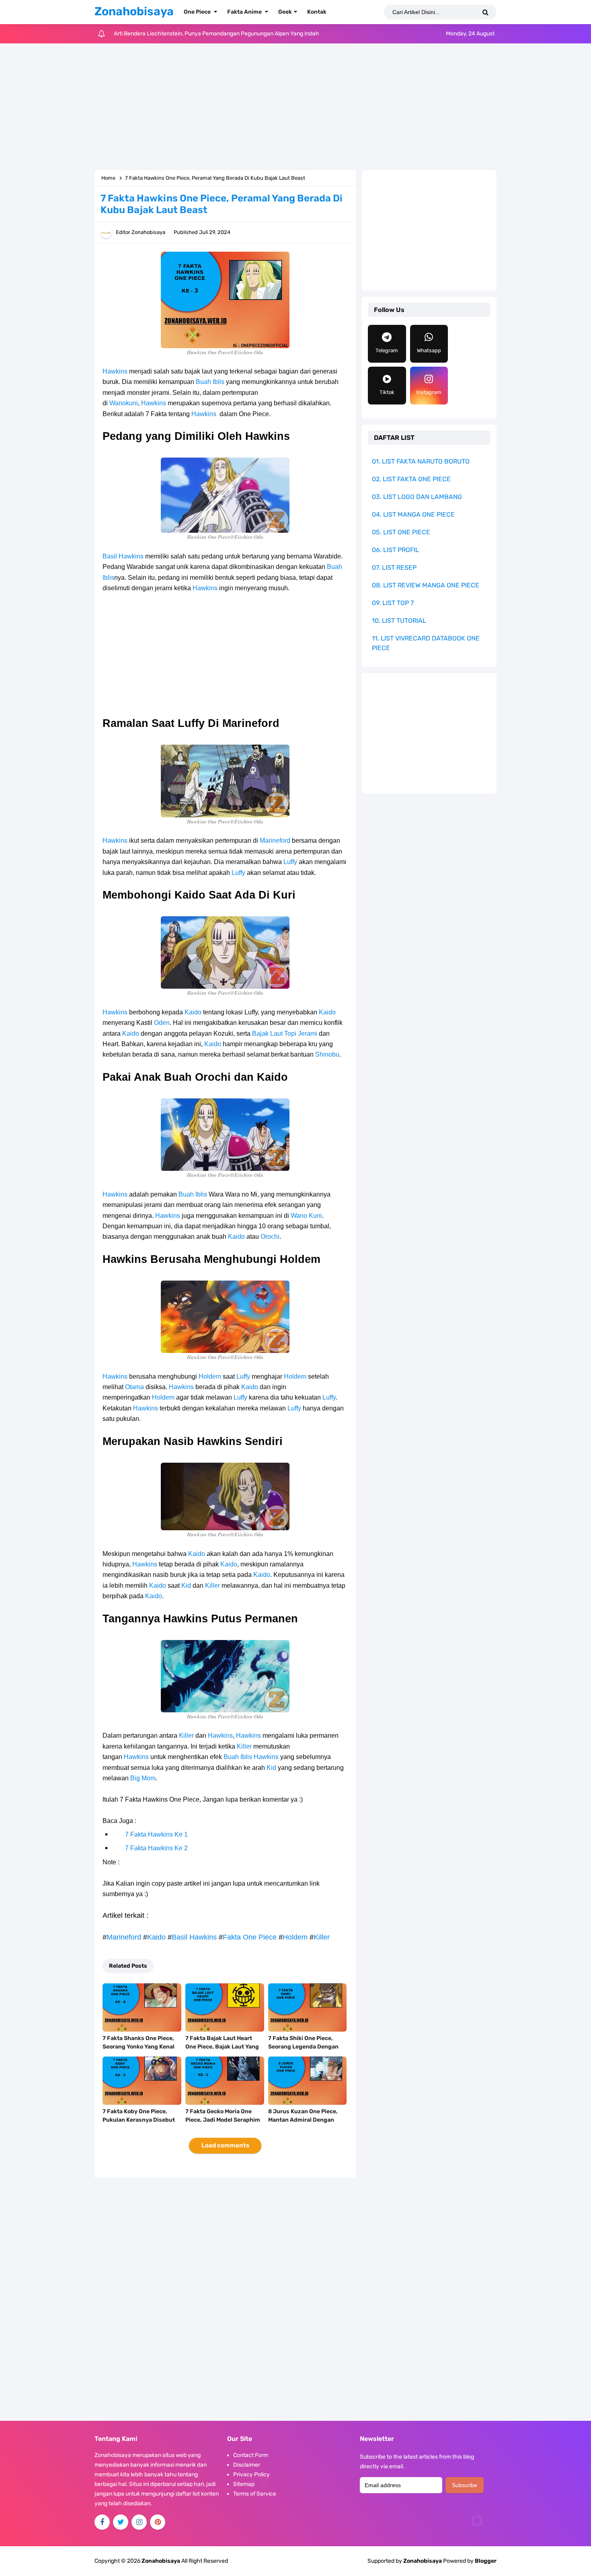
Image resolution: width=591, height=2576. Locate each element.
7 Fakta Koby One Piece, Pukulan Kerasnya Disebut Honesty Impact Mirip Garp (139, 2120)
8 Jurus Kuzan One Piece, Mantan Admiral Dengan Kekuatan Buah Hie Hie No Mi (307, 2120)
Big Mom (143, 1778)
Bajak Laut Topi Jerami (285, 1033)
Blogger (486, 2561)
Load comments (225, 2145)
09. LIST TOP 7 (393, 603)
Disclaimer (247, 2465)
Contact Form (251, 2455)
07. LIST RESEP (394, 568)
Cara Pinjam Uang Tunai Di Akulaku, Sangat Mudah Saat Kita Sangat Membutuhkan (219, 34)
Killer (212, 1586)
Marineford (275, 841)
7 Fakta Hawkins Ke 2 (156, 1848)
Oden (162, 1023)
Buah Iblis (210, 382)
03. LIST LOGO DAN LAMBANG (417, 497)
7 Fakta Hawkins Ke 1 (156, 1834)
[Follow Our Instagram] (139, 2522)
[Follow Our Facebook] (102, 2522)
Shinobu (327, 1054)
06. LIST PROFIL (395, 550)
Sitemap (244, 2484)
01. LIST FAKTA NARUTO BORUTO (421, 461)
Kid (186, 1586)
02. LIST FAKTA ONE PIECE (411, 479)
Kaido (193, 1012)
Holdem (210, 1376)
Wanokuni (124, 403)
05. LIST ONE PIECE (401, 532)
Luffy (290, 862)
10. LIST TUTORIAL (399, 621)
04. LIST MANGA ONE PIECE (413, 514)
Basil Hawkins (123, 556)
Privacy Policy (251, 2474)
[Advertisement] (295, 108)
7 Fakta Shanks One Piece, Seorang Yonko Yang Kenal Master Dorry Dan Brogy (139, 2047)
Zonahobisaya (423, 2561)
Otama (134, 1387)
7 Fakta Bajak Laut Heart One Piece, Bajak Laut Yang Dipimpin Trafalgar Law (222, 2047)
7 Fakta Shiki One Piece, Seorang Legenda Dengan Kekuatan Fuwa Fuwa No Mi (306, 2047)
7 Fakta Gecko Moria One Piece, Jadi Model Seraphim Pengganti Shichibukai (223, 2120)
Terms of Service (255, 2494)
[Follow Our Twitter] (121, 2522)
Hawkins (115, 371)
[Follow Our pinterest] (158, 2522)
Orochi (270, 1237)
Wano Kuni (306, 1216)
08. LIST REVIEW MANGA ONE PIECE (426, 585)
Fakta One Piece (250, 1937)
